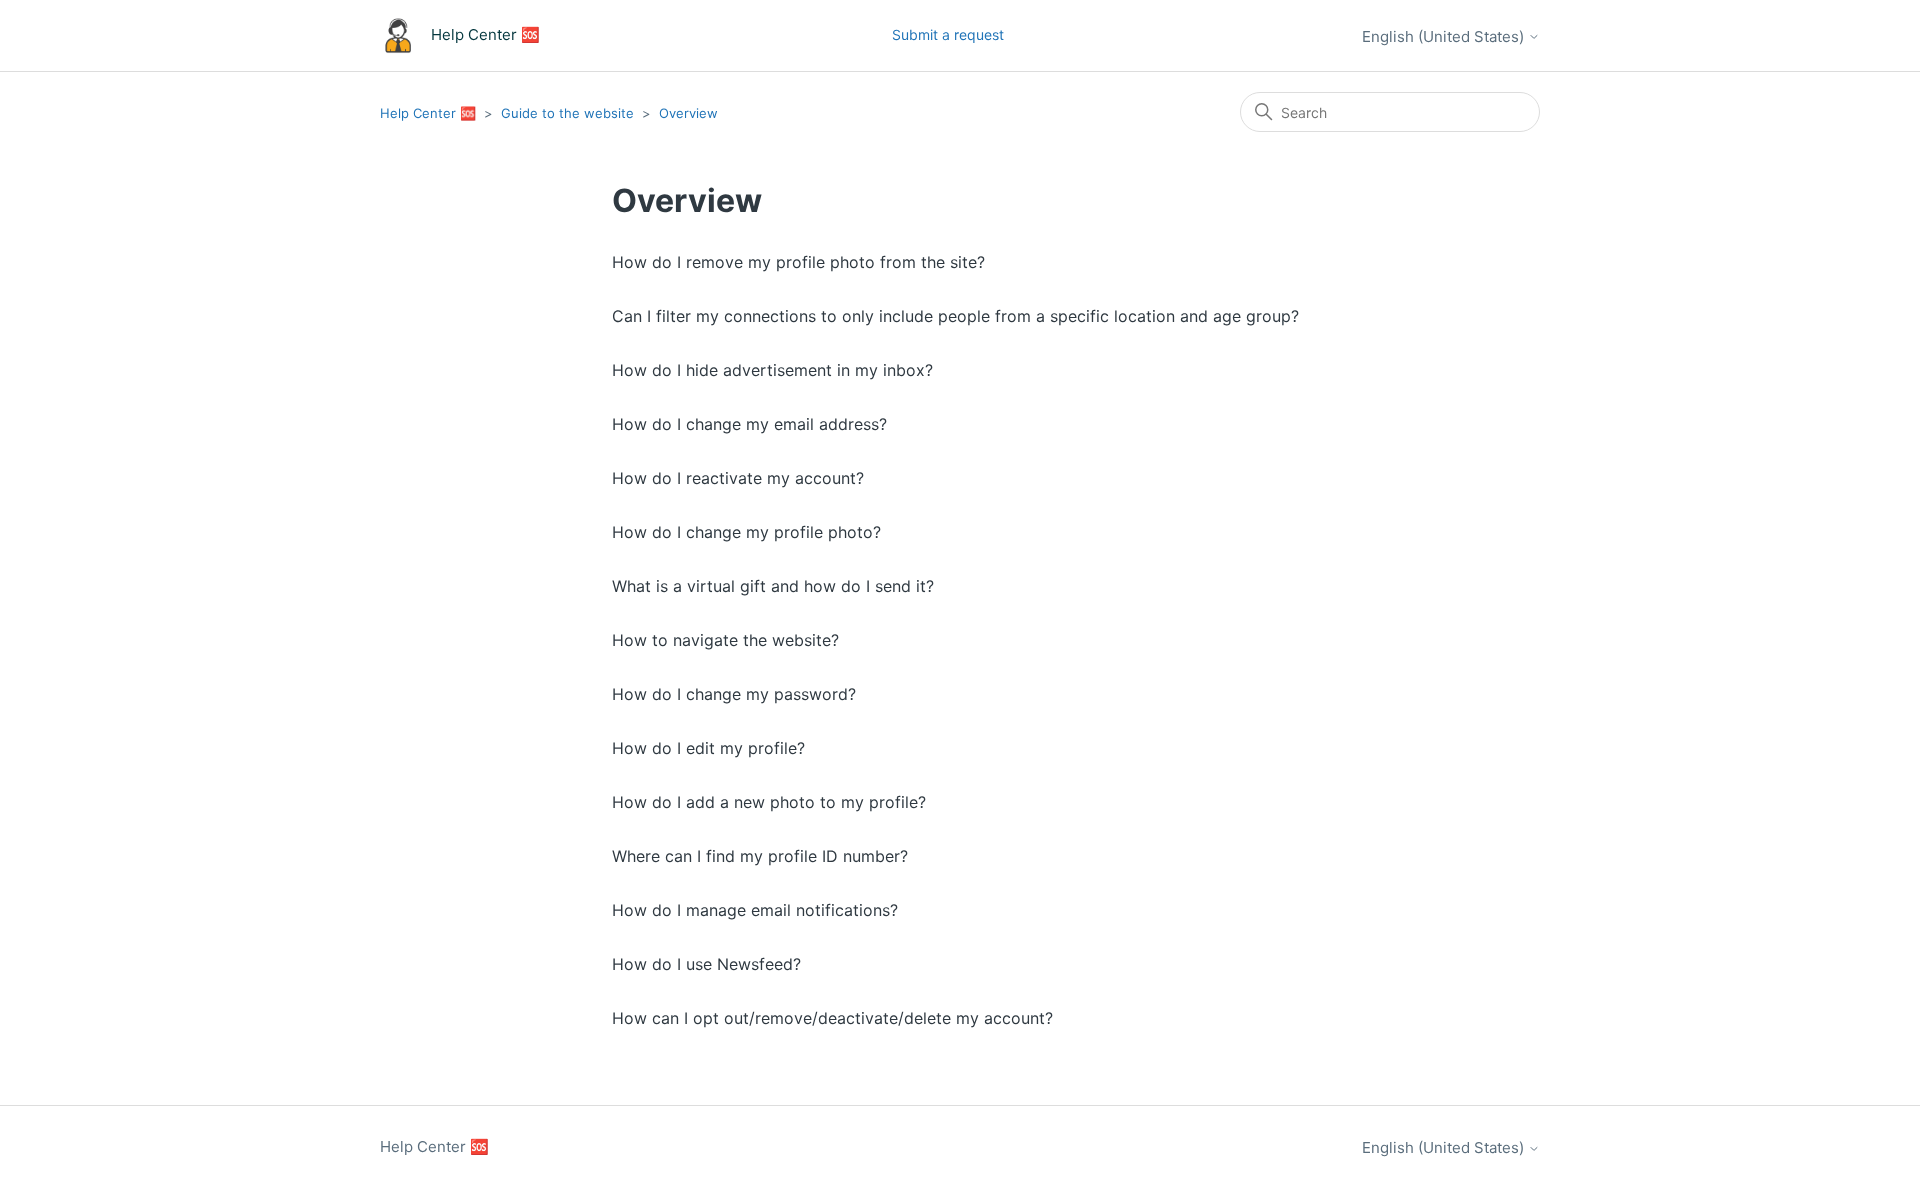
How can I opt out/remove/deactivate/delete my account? (832, 1018)
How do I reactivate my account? (738, 478)
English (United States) (1445, 36)
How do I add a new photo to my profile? (769, 802)
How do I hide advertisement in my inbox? (772, 370)
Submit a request (948, 34)
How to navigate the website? (725, 640)
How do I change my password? (734, 694)
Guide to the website (567, 113)
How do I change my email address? (749, 424)
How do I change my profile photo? (746, 532)
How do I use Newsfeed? (706, 964)
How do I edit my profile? (708, 748)
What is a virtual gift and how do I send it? (773, 586)
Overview (688, 113)
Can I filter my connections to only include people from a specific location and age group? (955, 316)
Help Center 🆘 (428, 113)
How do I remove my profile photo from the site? (798, 262)
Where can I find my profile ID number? (760, 856)
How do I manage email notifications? (755, 910)
